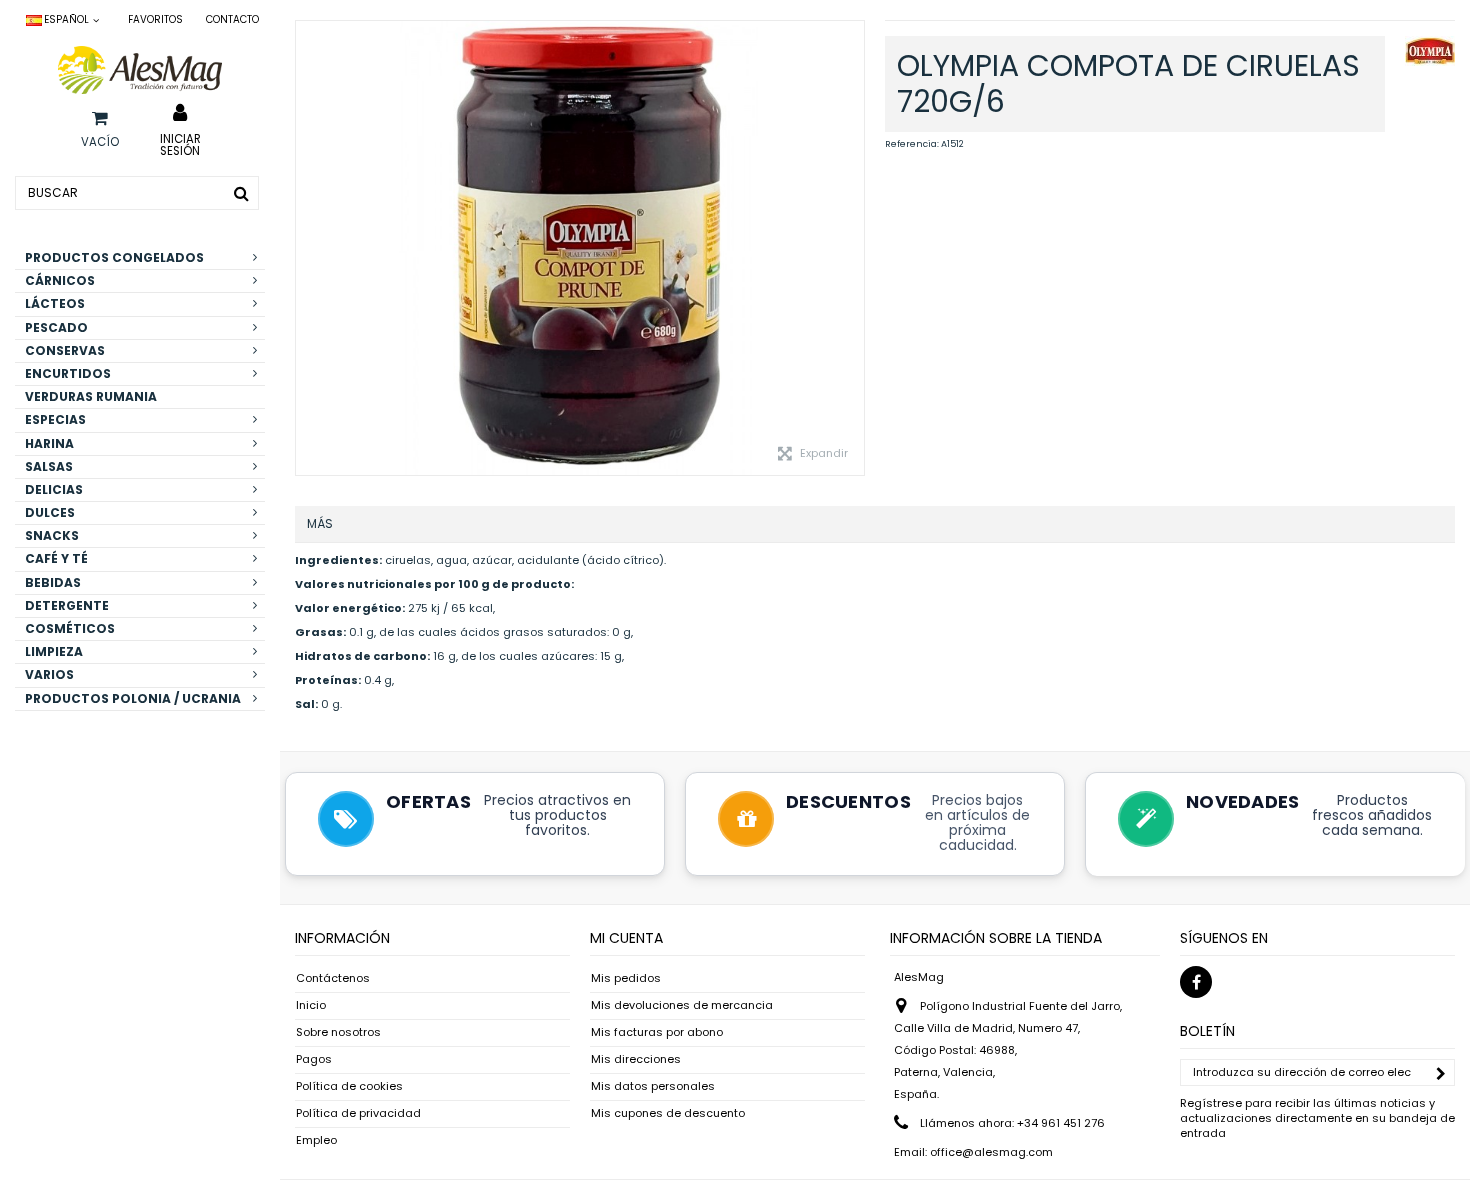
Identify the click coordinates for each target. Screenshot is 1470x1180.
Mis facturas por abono (657, 1032)
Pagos (314, 1059)
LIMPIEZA (54, 651)
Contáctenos (333, 978)
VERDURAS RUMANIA (91, 396)
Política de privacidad (358, 1113)
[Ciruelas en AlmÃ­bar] (580, 248)
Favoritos (155, 19)
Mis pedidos (626, 978)
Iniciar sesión (180, 144)
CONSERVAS (65, 350)
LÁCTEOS (55, 303)
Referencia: (912, 144)
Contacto (232, 19)
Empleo (316, 1140)
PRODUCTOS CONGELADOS (114, 257)
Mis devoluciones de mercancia (682, 1005)
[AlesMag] (140, 70)
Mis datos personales (653, 1086)
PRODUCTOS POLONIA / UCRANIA (133, 698)
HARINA (49, 443)
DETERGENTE (67, 605)
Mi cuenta (626, 938)
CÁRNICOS (60, 280)
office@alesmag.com (991, 1152)
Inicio (311, 1005)
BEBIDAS (53, 582)
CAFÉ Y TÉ (56, 558)
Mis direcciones (636, 1059)
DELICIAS (54, 489)
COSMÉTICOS (70, 628)
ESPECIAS (55, 419)
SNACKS (52, 535)
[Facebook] (1196, 982)
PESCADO (56, 327)
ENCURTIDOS (68, 373)
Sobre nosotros (338, 1032)
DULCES (50, 512)
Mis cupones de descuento (668, 1113)
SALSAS (49, 466)
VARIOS (49, 674)
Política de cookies (349, 1086)
